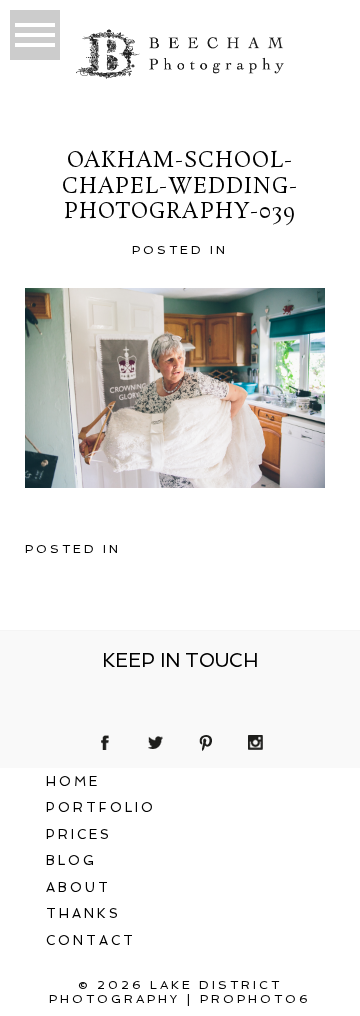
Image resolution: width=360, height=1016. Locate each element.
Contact (91, 940)
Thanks (83, 913)
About (78, 887)
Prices (79, 834)
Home (73, 781)
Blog (71, 860)
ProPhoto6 (255, 999)
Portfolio (101, 807)
